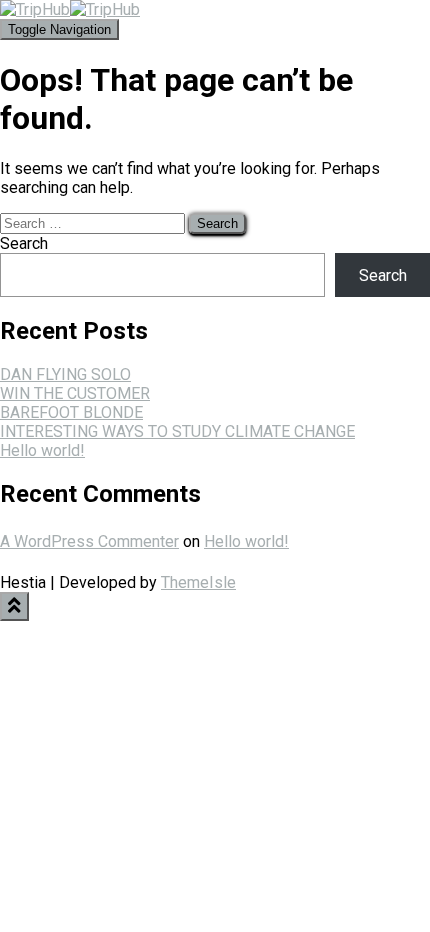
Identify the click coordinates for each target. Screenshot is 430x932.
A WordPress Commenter (89, 541)
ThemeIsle (198, 582)
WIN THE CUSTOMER (75, 393)
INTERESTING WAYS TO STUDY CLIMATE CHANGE (177, 431)
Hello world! (42, 450)
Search (24, 243)
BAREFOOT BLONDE (71, 412)
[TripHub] (70, 9)
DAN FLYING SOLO (65, 374)
